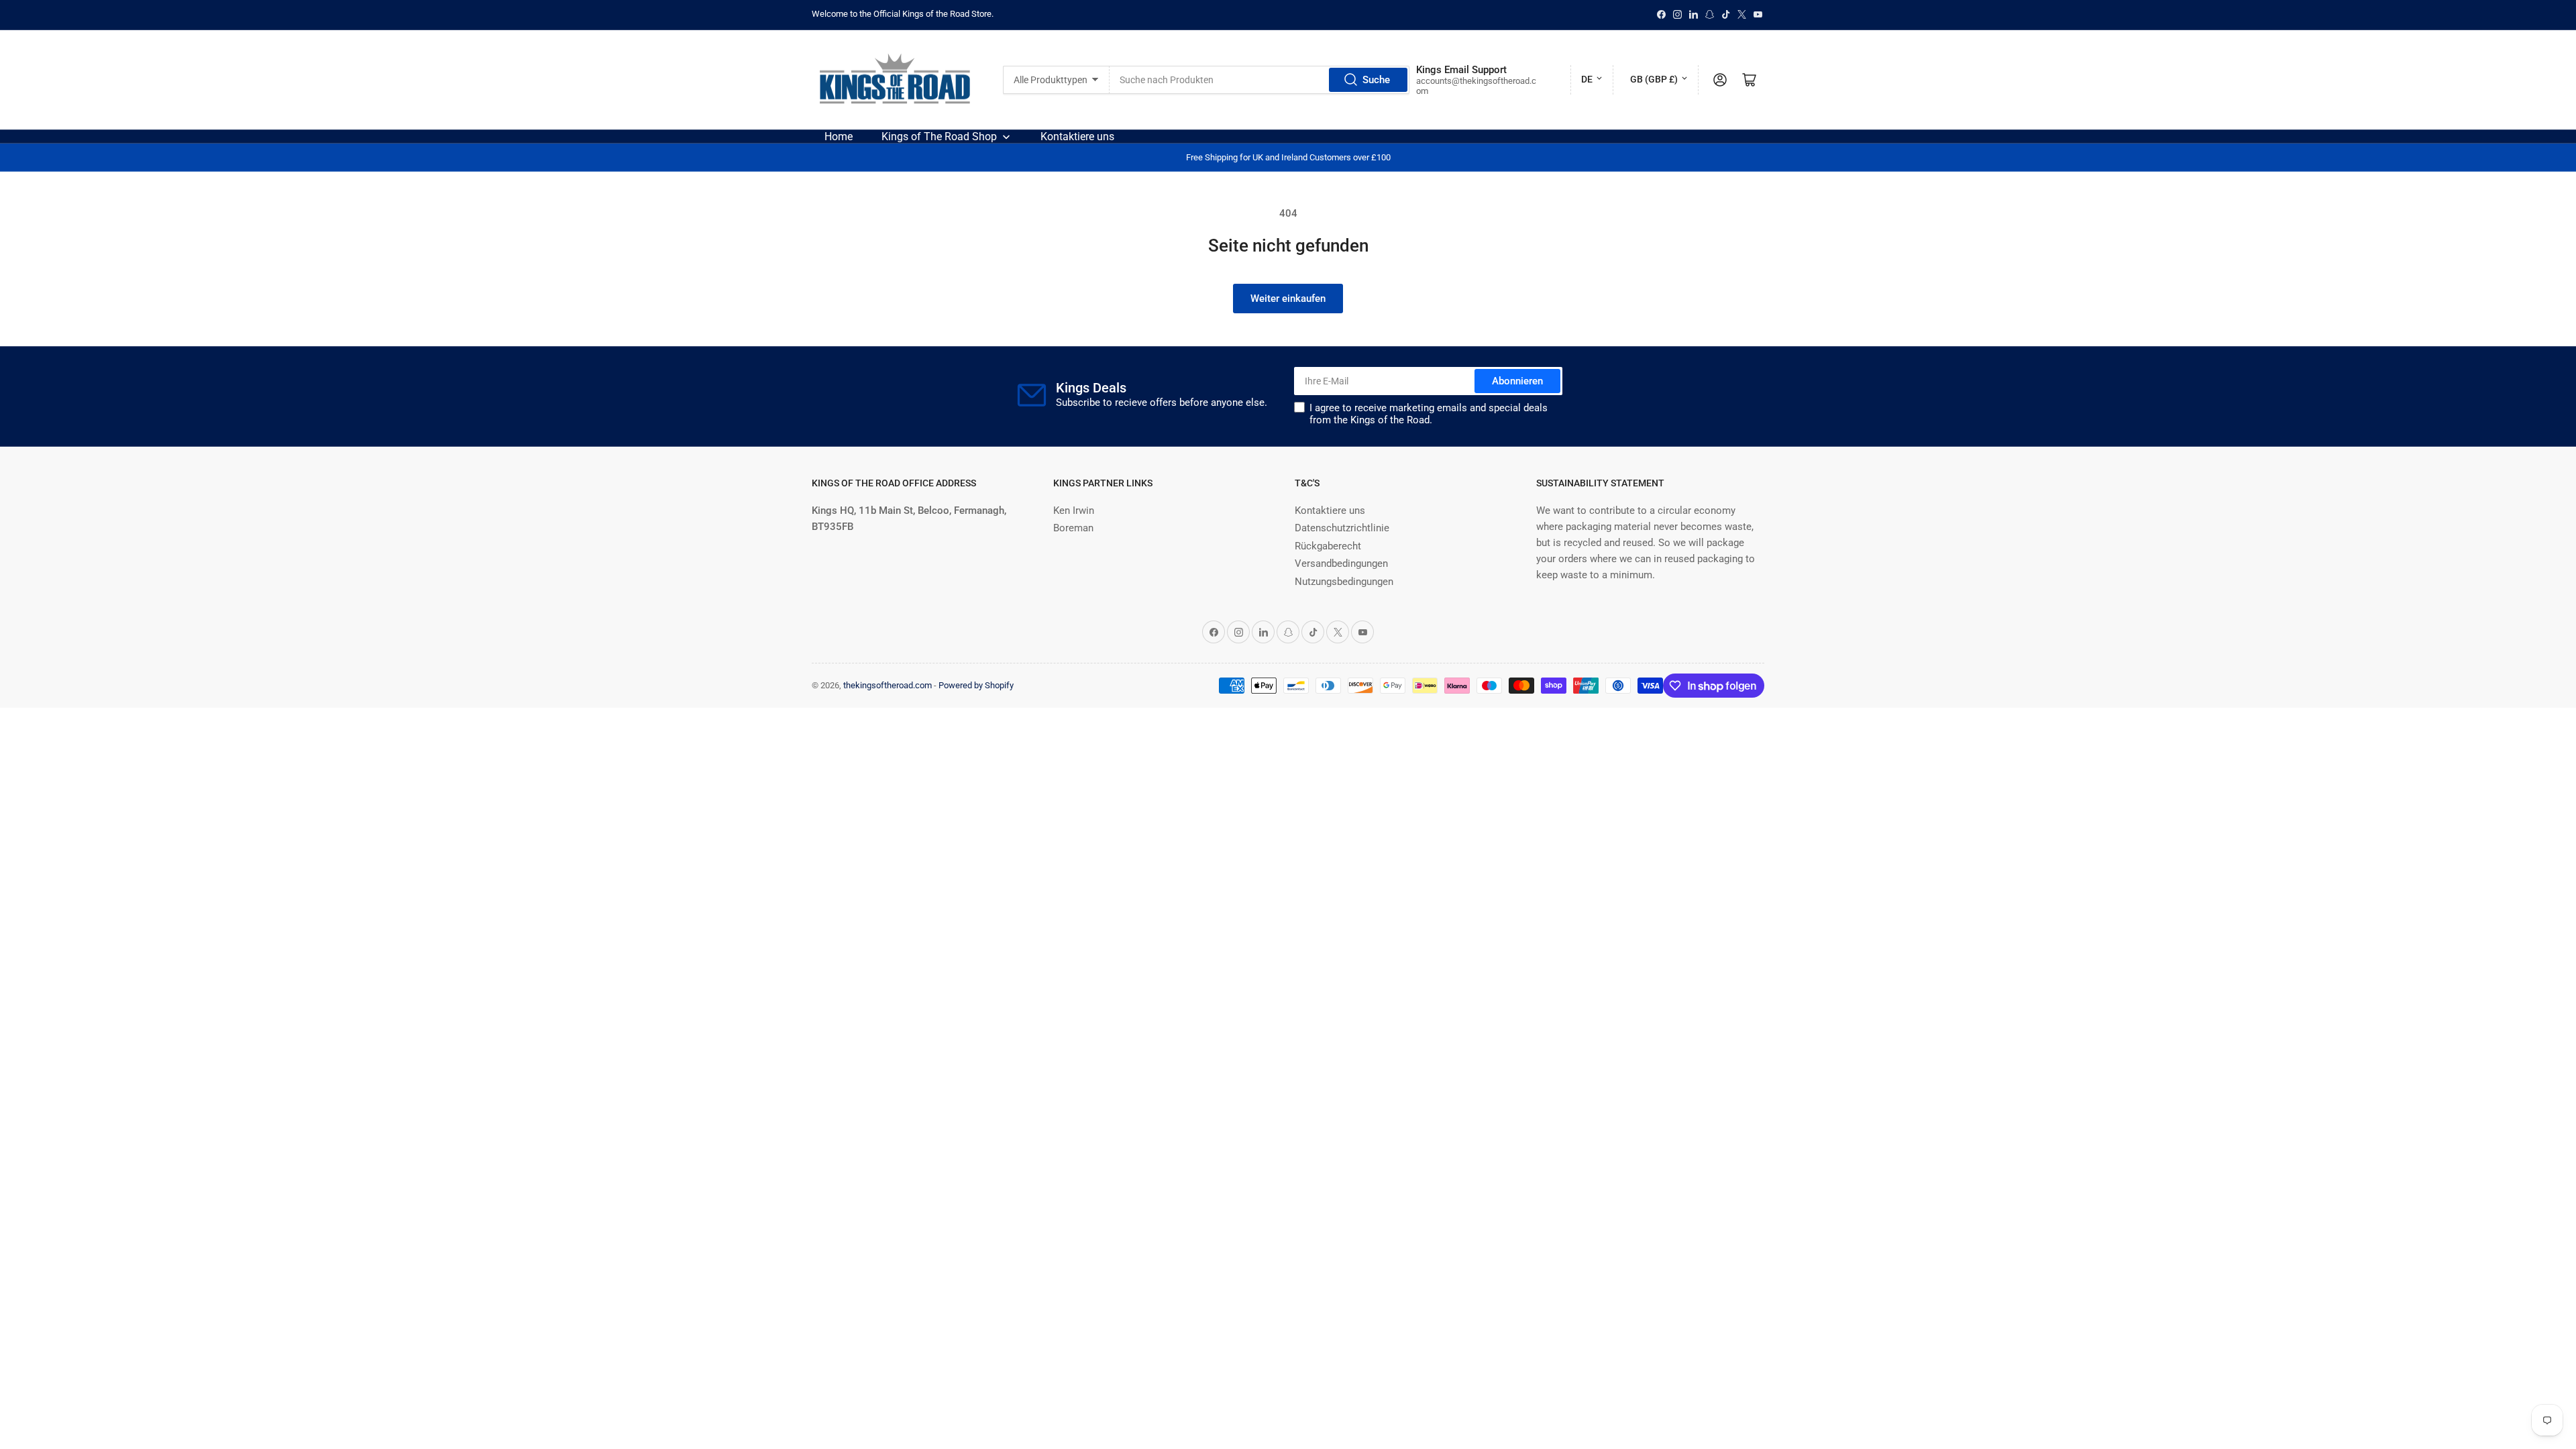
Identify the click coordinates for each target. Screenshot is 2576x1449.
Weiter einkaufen (1288, 299)
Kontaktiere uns (1330, 511)
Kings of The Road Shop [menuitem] (939, 137)
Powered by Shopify (976, 685)
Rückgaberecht (1328, 546)
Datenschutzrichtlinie (1342, 528)
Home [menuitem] (839, 137)
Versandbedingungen (1341, 563)
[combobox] (1259, 80)
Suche (1376, 80)
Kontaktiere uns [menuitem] (1077, 137)
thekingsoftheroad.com (888, 685)
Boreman (1073, 528)
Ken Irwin (1074, 511)
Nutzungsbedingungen (1344, 582)
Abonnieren (1517, 381)
